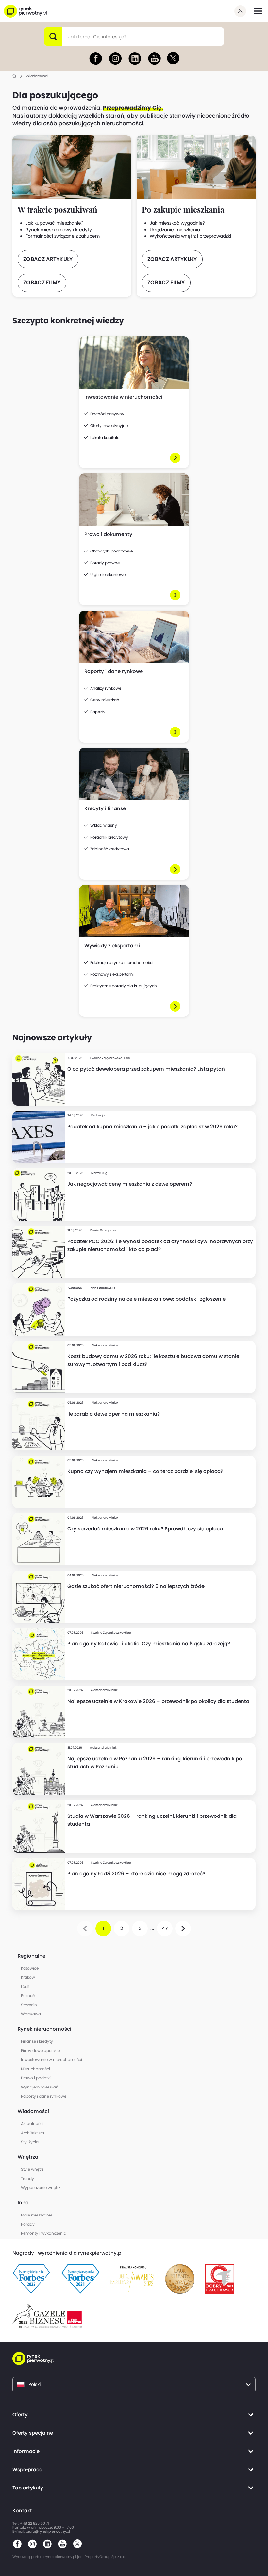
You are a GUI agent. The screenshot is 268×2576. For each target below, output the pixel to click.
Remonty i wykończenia (44, 2233)
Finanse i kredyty (37, 2041)
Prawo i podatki (36, 2078)
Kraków (28, 1977)
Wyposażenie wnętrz (41, 2188)
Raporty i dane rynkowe (44, 2096)
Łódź (25, 1986)
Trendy (27, 2178)
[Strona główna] (14, 76)
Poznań (28, 1996)
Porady (28, 2224)
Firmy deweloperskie (40, 2050)
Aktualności (32, 2124)
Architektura (33, 2133)
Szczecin (29, 2005)
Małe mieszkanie (37, 2215)
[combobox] (68, 37)
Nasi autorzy (30, 116)
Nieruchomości (35, 2069)
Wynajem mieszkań (40, 2087)
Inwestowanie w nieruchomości (51, 2060)
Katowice (30, 1968)
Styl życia (30, 2142)
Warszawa (31, 2014)
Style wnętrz (32, 2169)
